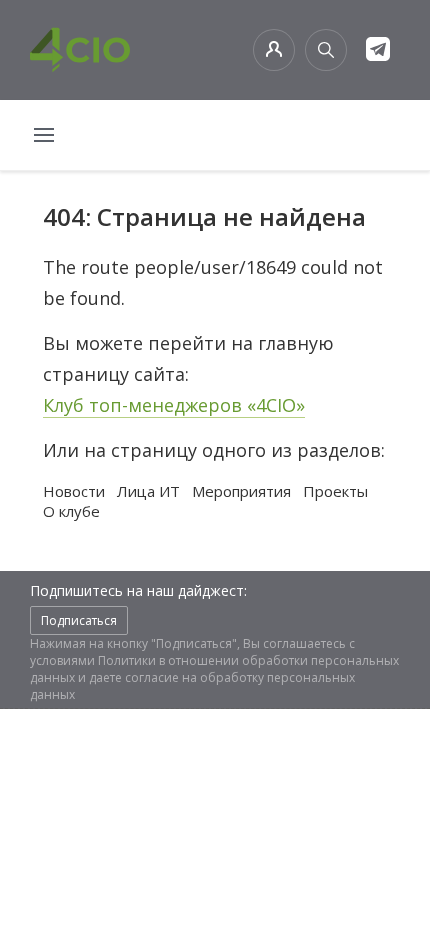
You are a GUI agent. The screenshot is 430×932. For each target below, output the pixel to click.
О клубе (71, 511)
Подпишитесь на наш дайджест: (138, 590)
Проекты (335, 491)
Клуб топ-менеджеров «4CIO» (174, 405)
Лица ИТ (148, 491)
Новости (74, 491)
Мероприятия (241, 491)
